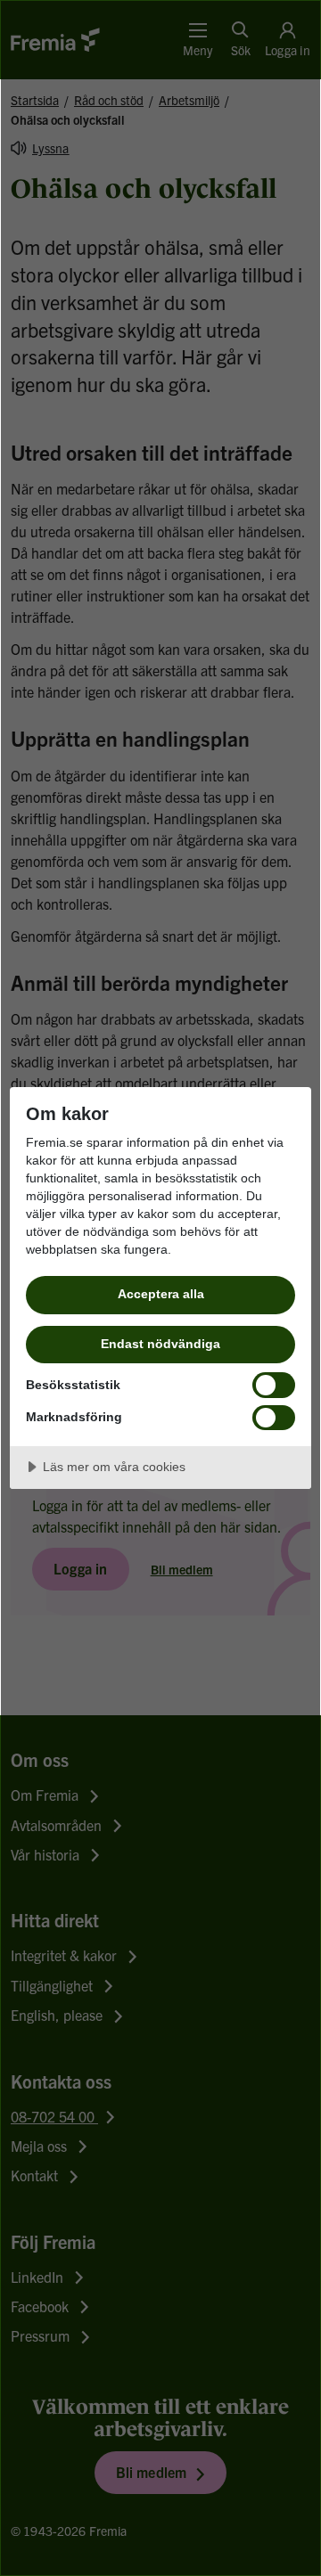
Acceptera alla (161, 1294)
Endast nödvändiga (160, 1344)
